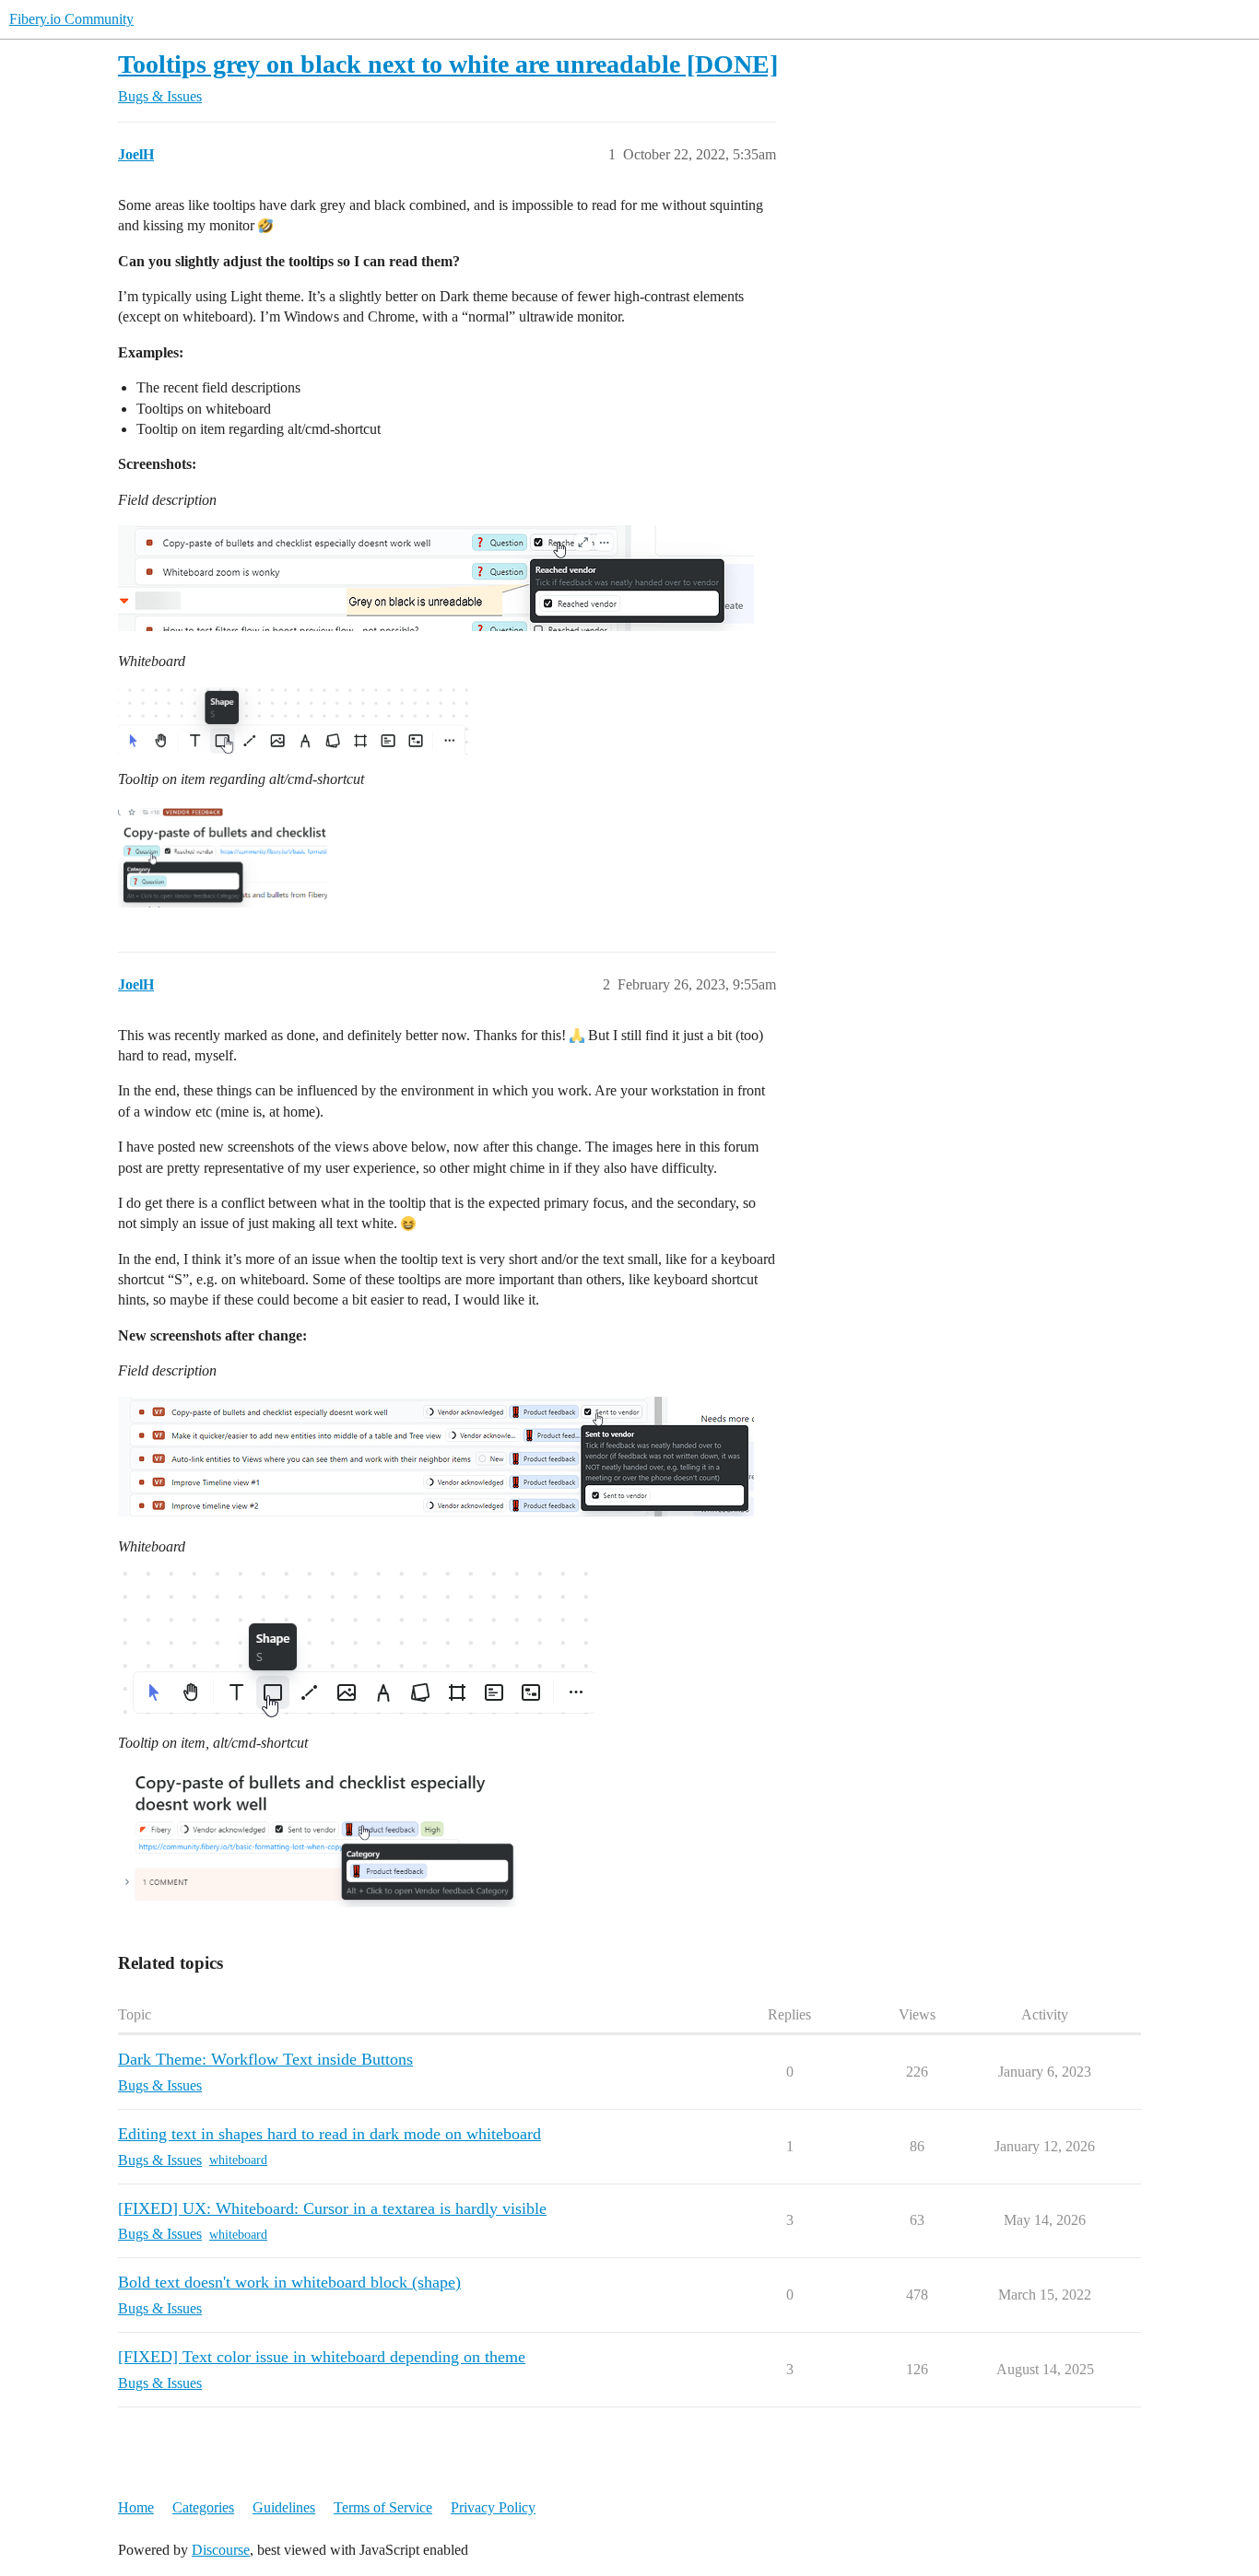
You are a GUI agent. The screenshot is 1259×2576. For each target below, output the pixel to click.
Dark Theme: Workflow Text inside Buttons (265, 2059)
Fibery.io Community (71, 19)
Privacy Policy (493, 2507)
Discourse (221, 2550)
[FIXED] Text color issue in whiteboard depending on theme (322, 2357)
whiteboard (238, 2160)
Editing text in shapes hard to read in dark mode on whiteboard (329, 2134)
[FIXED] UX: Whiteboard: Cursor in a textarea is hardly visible (332, 2208)
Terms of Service (383, 2507)
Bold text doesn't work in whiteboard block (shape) (289, 2282)
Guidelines (284, 2507)
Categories (203, 2507)
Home (136, 2507)
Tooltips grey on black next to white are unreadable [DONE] (448, 64)
